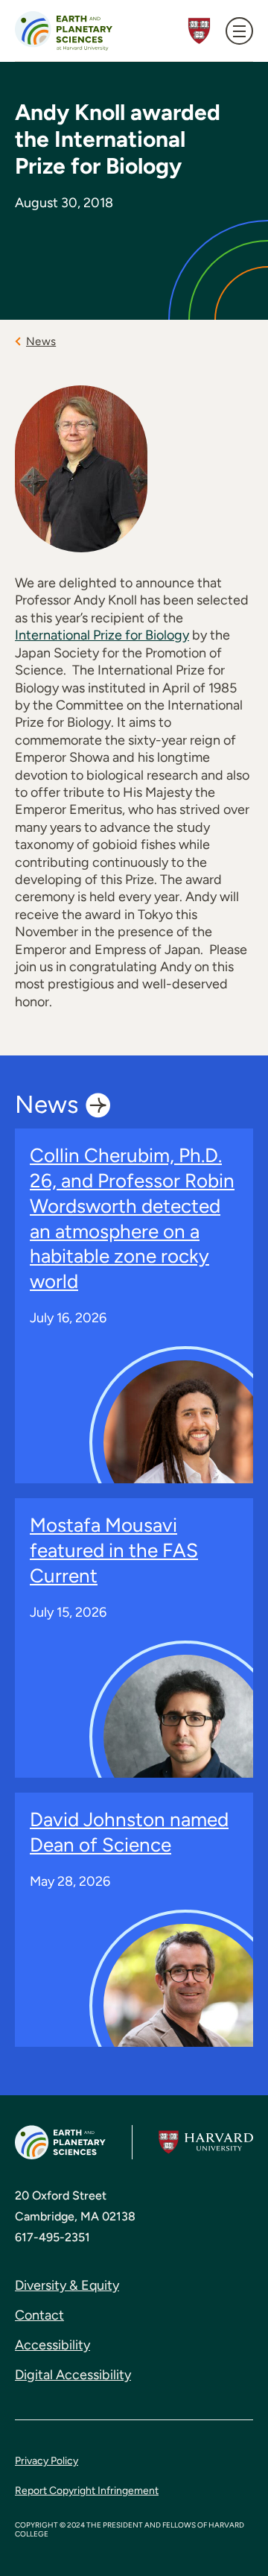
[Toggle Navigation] (239, 31)
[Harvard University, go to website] (206, 2142)
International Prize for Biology (102, 635)
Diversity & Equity (67, 2285)
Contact (39, 2315)
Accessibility (52, 2345)
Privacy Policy (47, 2461)
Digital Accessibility (73, 2375)
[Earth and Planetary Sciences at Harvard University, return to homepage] (64, 31)
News (41, 341)
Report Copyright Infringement (87, 2491)
